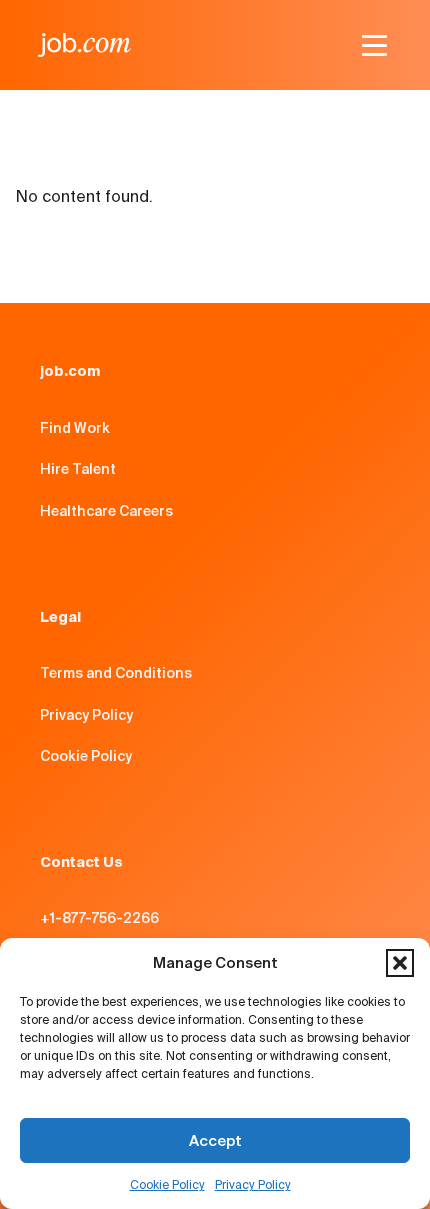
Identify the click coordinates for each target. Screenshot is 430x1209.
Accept (215, 1140)
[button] (400, 963)
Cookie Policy (167, 1184)
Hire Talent (78, 469)
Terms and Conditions (116, 673)
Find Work (75, 428)
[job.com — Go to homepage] (84, 45)
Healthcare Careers (106, 511)
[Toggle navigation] (374, 45)
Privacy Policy (253, 1184)
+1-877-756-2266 (99, 918)
